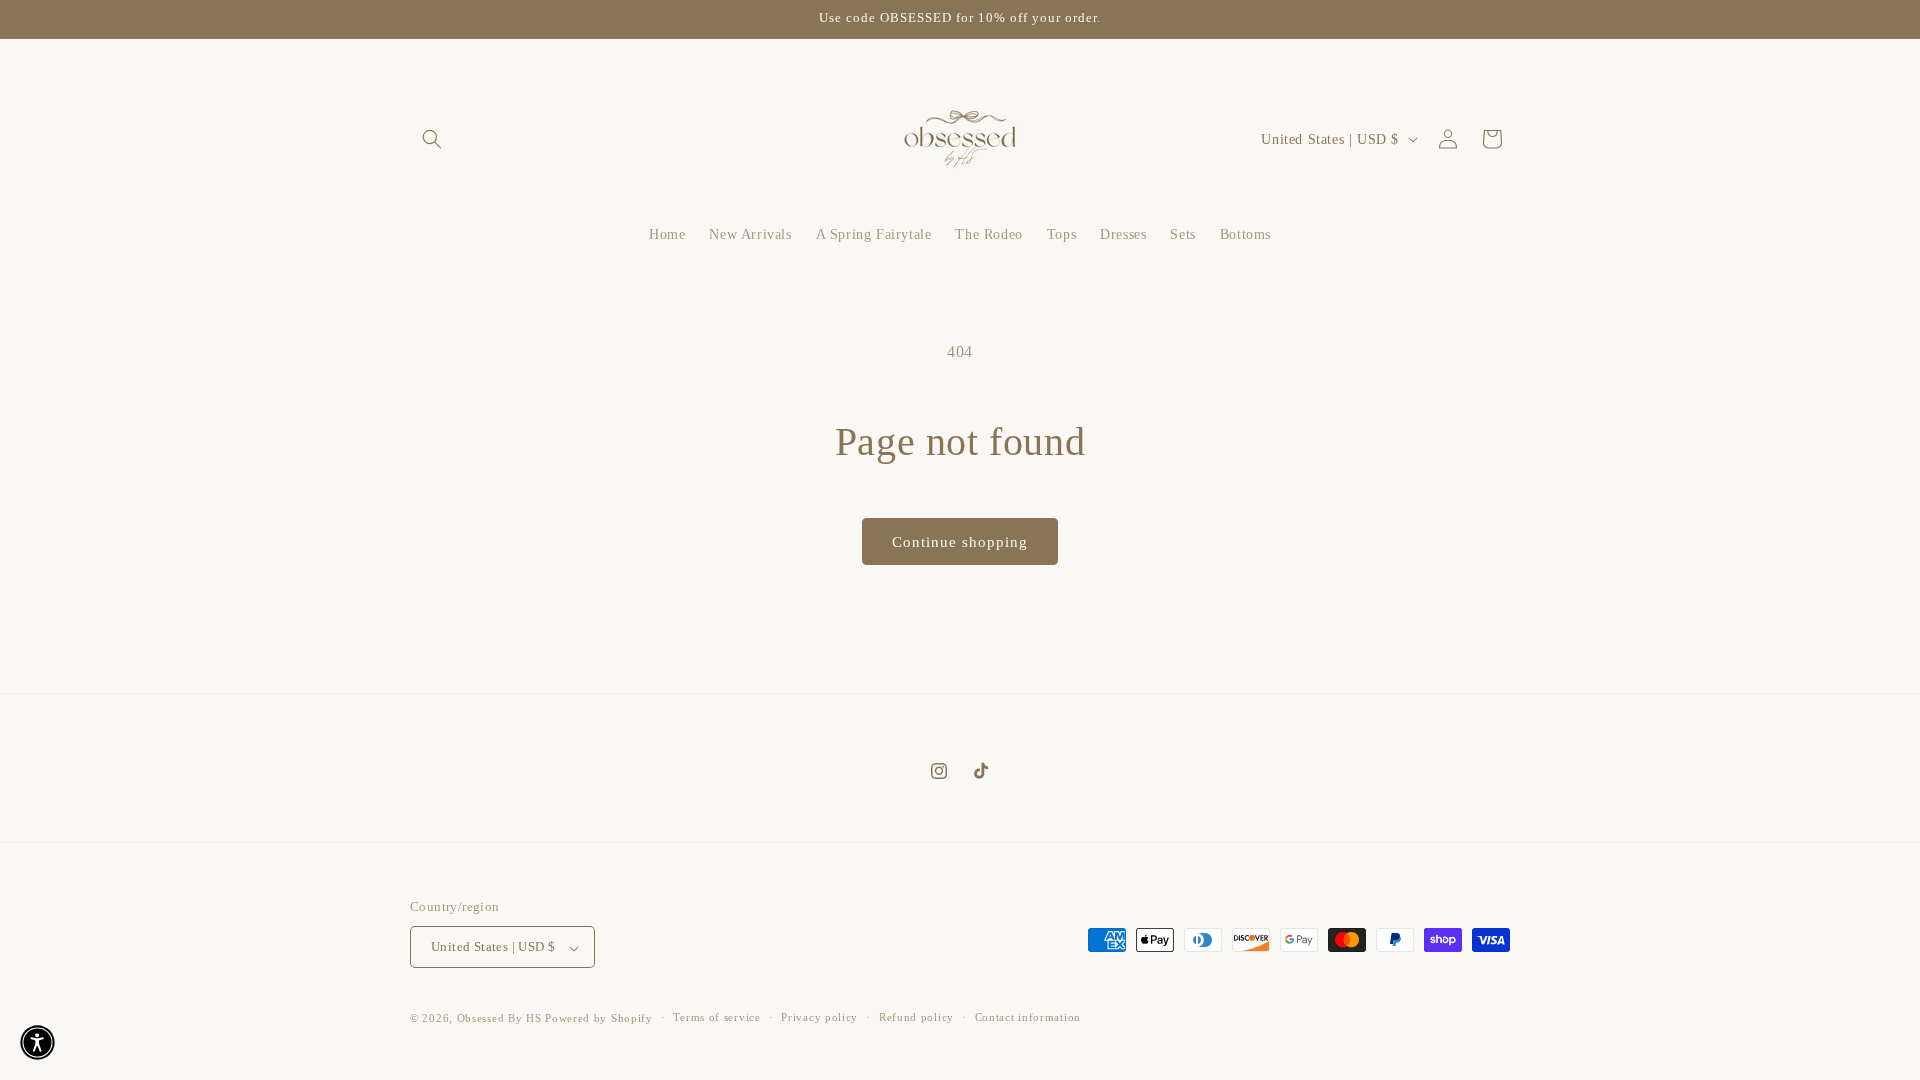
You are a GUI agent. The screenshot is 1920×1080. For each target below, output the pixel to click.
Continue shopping (960, 542)
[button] (432, 139)
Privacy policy (819, 1017)
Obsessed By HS (499, 1018)
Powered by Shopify (599, 1018)
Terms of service (716, 1017)
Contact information (1028, 1017)
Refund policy (916, 1017)
